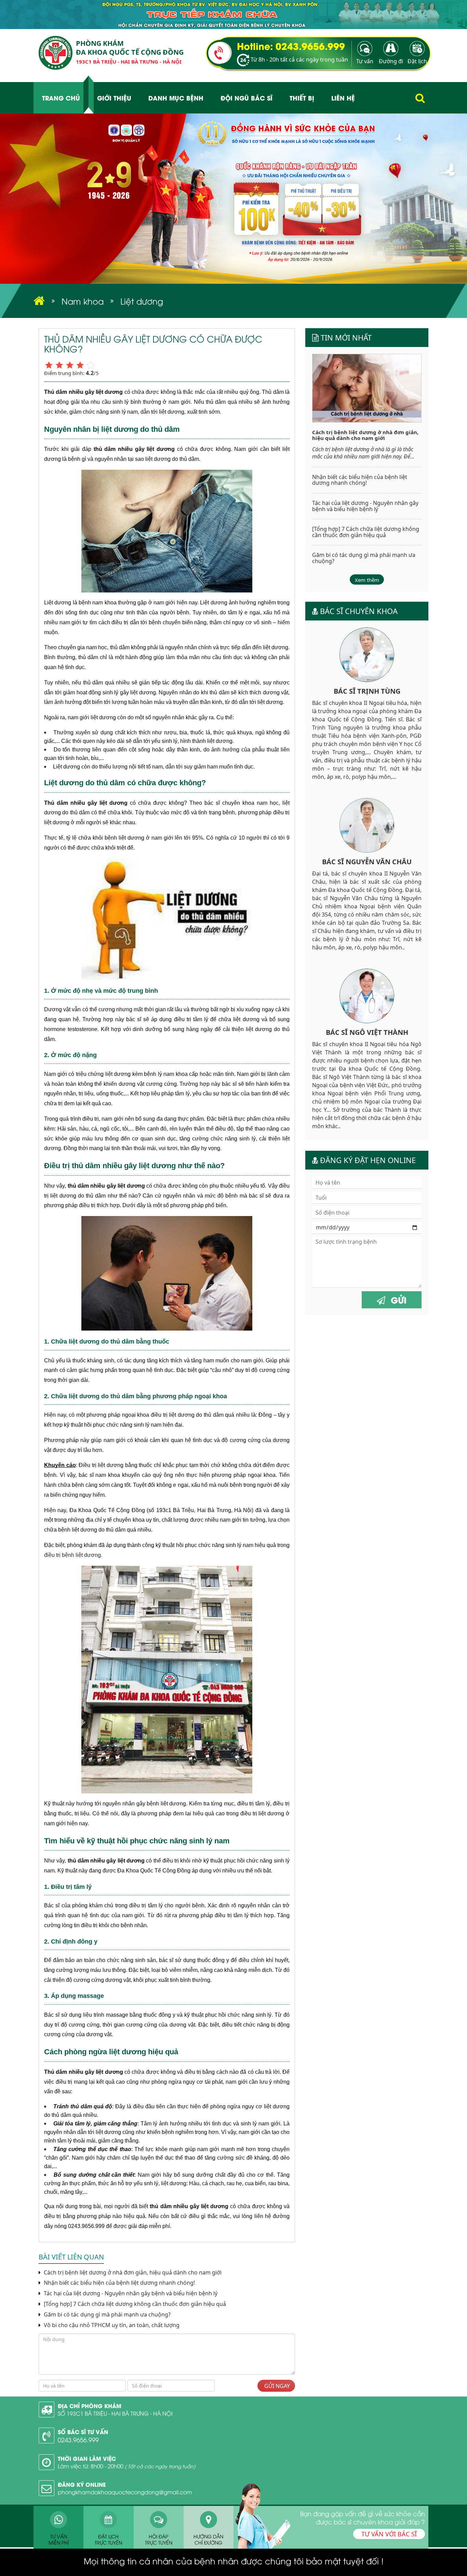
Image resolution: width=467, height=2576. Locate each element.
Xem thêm (367, 580)
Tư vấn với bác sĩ (389, 2534)
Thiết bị (302, 98)
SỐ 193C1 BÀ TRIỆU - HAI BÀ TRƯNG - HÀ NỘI (115, 2413)
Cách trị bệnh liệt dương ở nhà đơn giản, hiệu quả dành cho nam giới (132, 2273)
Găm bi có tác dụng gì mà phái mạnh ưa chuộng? (106, 2315)
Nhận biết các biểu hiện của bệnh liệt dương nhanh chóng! (119, 2283)
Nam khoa (83, 301)
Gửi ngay (276, 2386)
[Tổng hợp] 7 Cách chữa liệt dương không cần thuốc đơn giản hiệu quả (135, 2304)
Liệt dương (142, 301)
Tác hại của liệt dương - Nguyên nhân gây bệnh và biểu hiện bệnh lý (131, 2293)
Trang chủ (61, 98)
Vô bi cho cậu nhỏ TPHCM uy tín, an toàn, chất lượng (111, 2325)
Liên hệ (343, 98)
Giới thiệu (114, 98)
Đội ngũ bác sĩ (246, 98)
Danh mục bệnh (176, 98)
